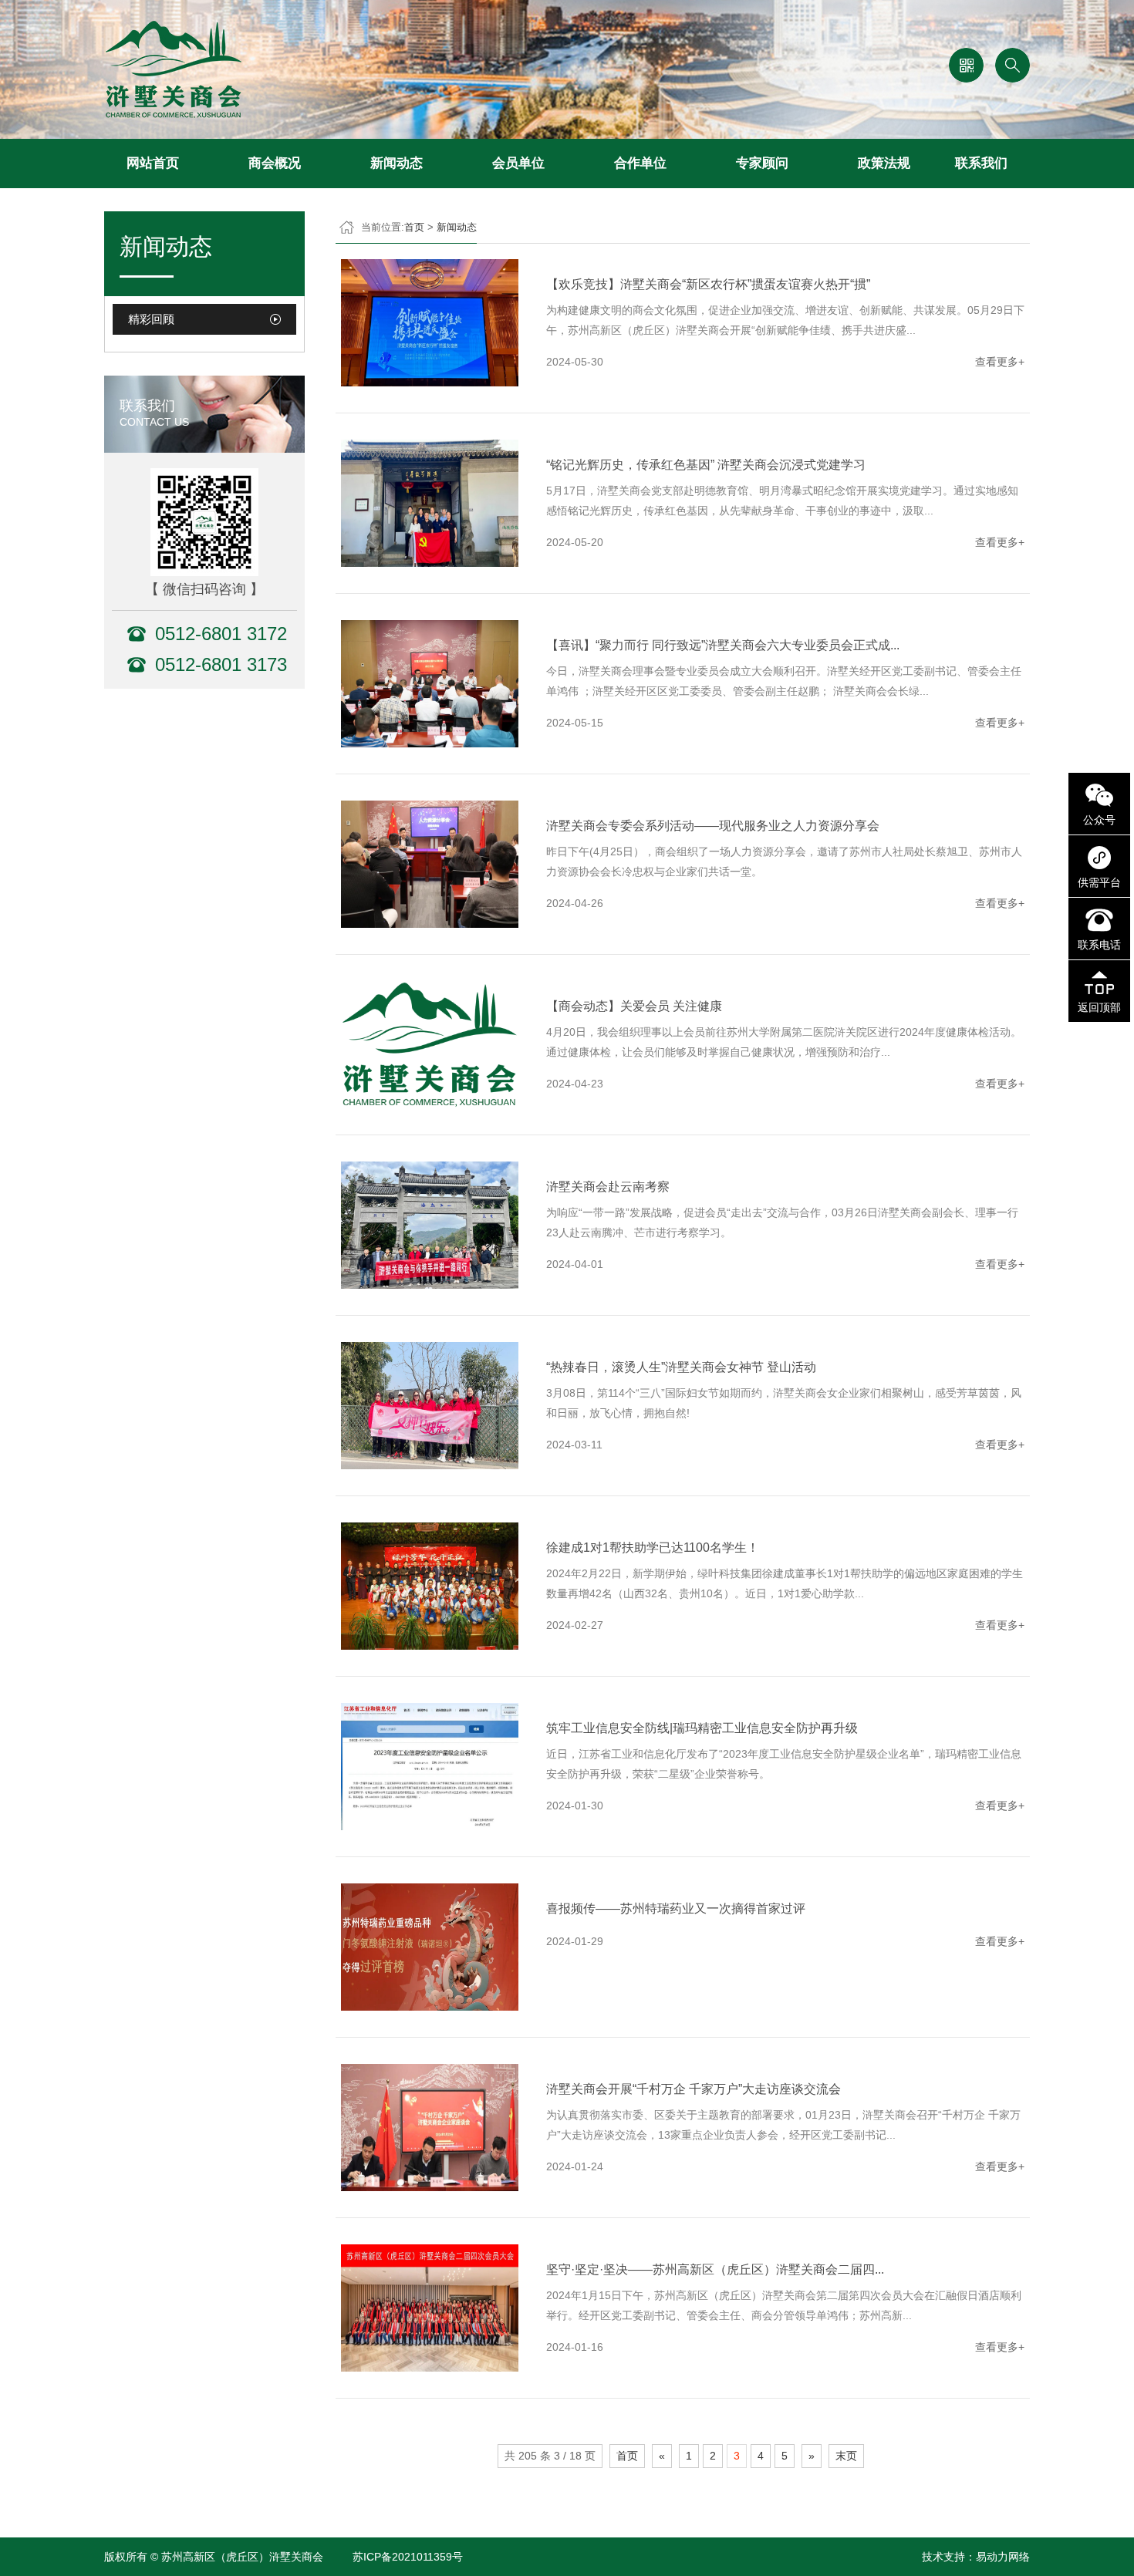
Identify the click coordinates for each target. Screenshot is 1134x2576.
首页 (414, 227)
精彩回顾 (151, 319)
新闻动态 (397, 163)
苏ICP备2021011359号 (408, 2557)
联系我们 (981, 163)
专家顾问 (762, 163)
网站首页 (153, 163)
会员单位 (518, 163)
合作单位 (640, 163)
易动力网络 (1003, 2557)
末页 (846, 2456)
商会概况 (275, 163)
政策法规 (884, 163)
